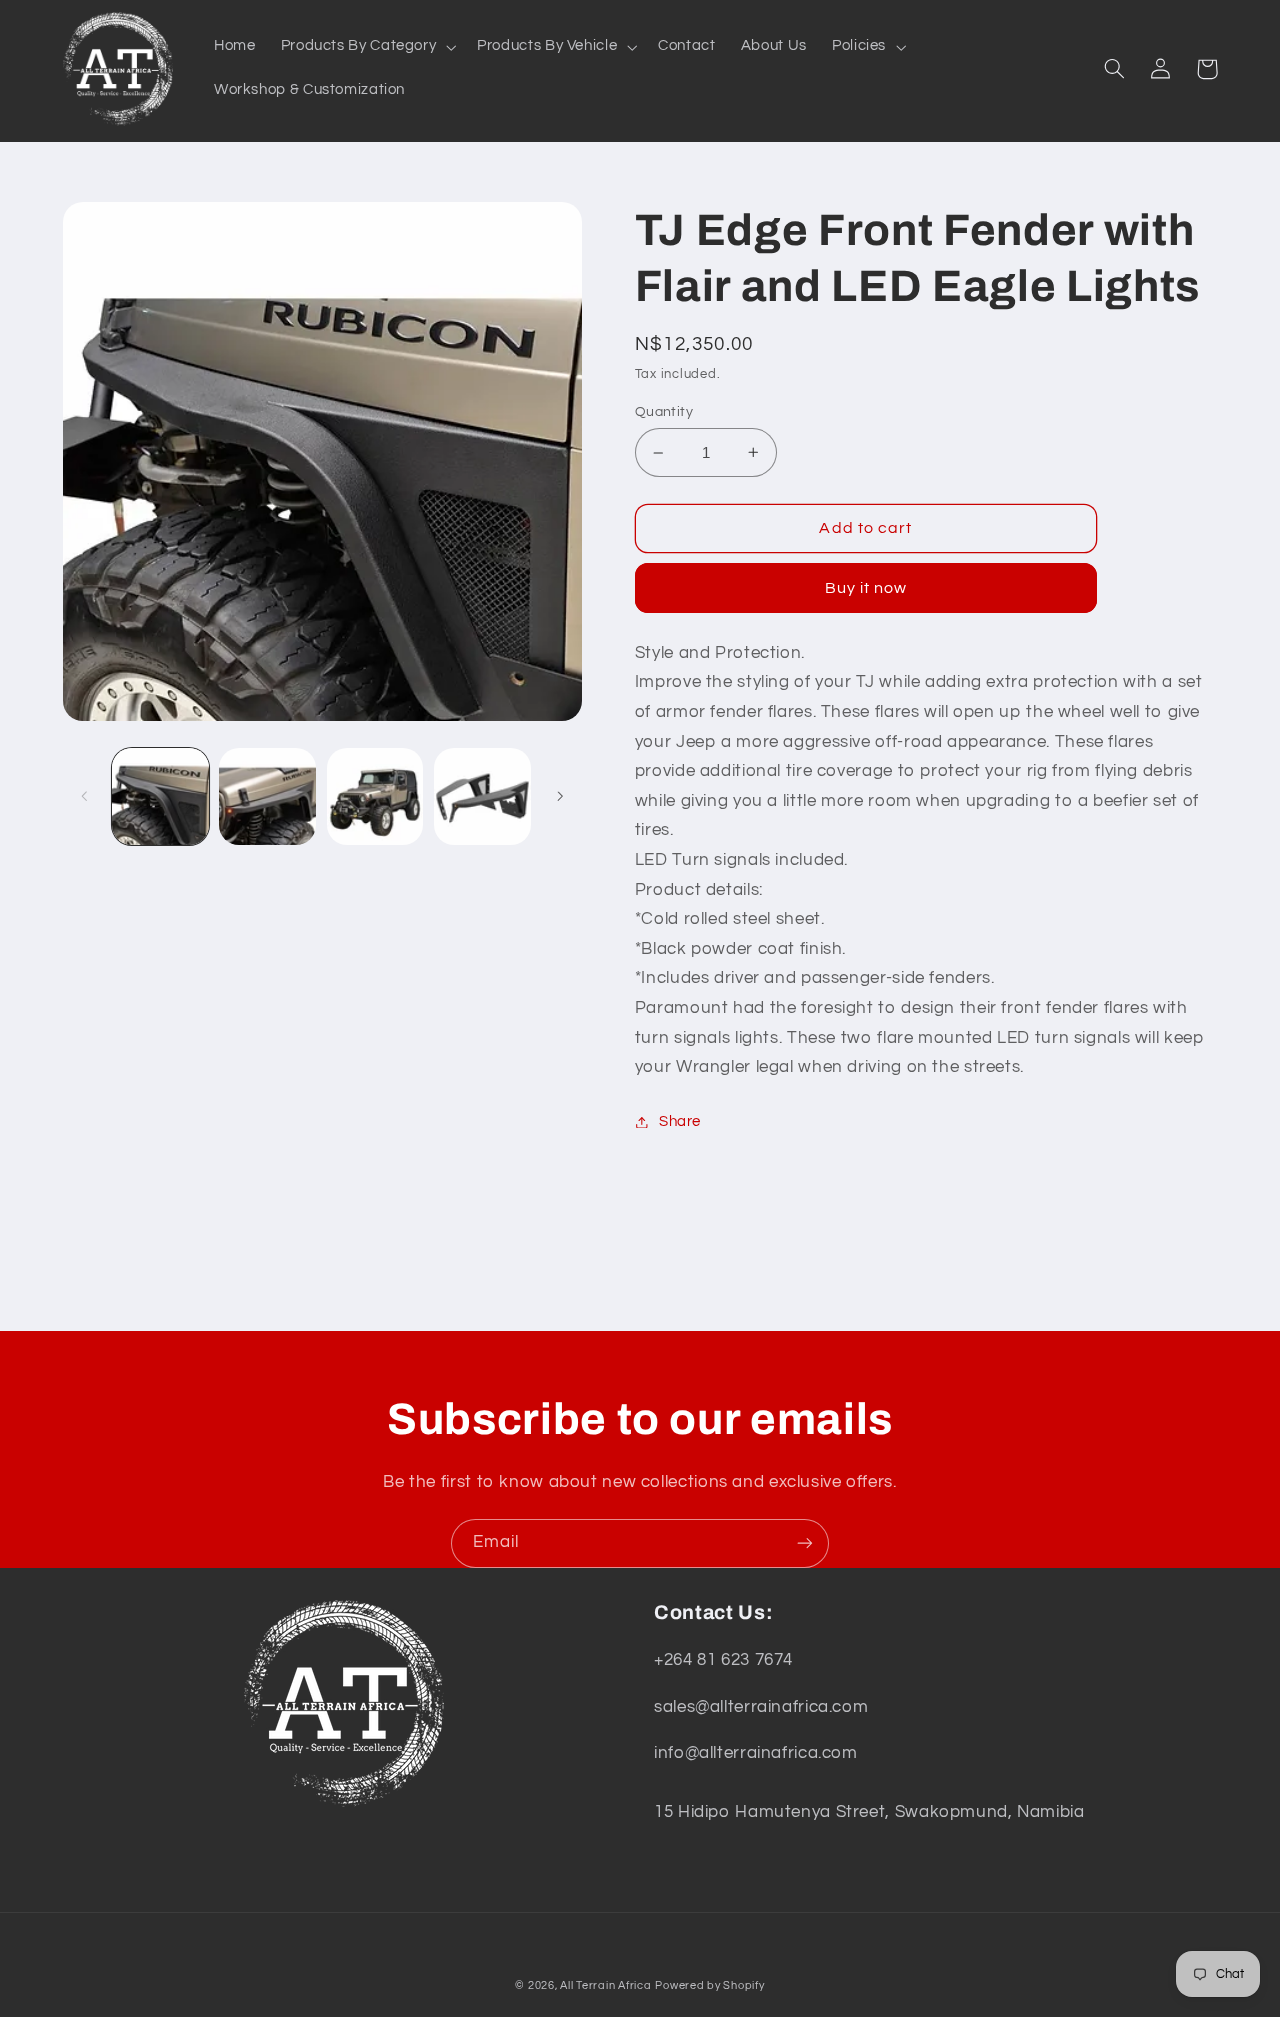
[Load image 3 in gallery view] (375, 796)
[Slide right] (560, 796)
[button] (366, 47)
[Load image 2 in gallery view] (267, 796)
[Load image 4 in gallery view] (482, 796)
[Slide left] (85, 796)
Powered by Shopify (709, 1985)
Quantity (664, 412)
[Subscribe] (805, 1543)
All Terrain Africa (605, 1985)
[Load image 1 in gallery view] (160, 796)
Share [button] (680, 1121)
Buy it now (866, 588)
